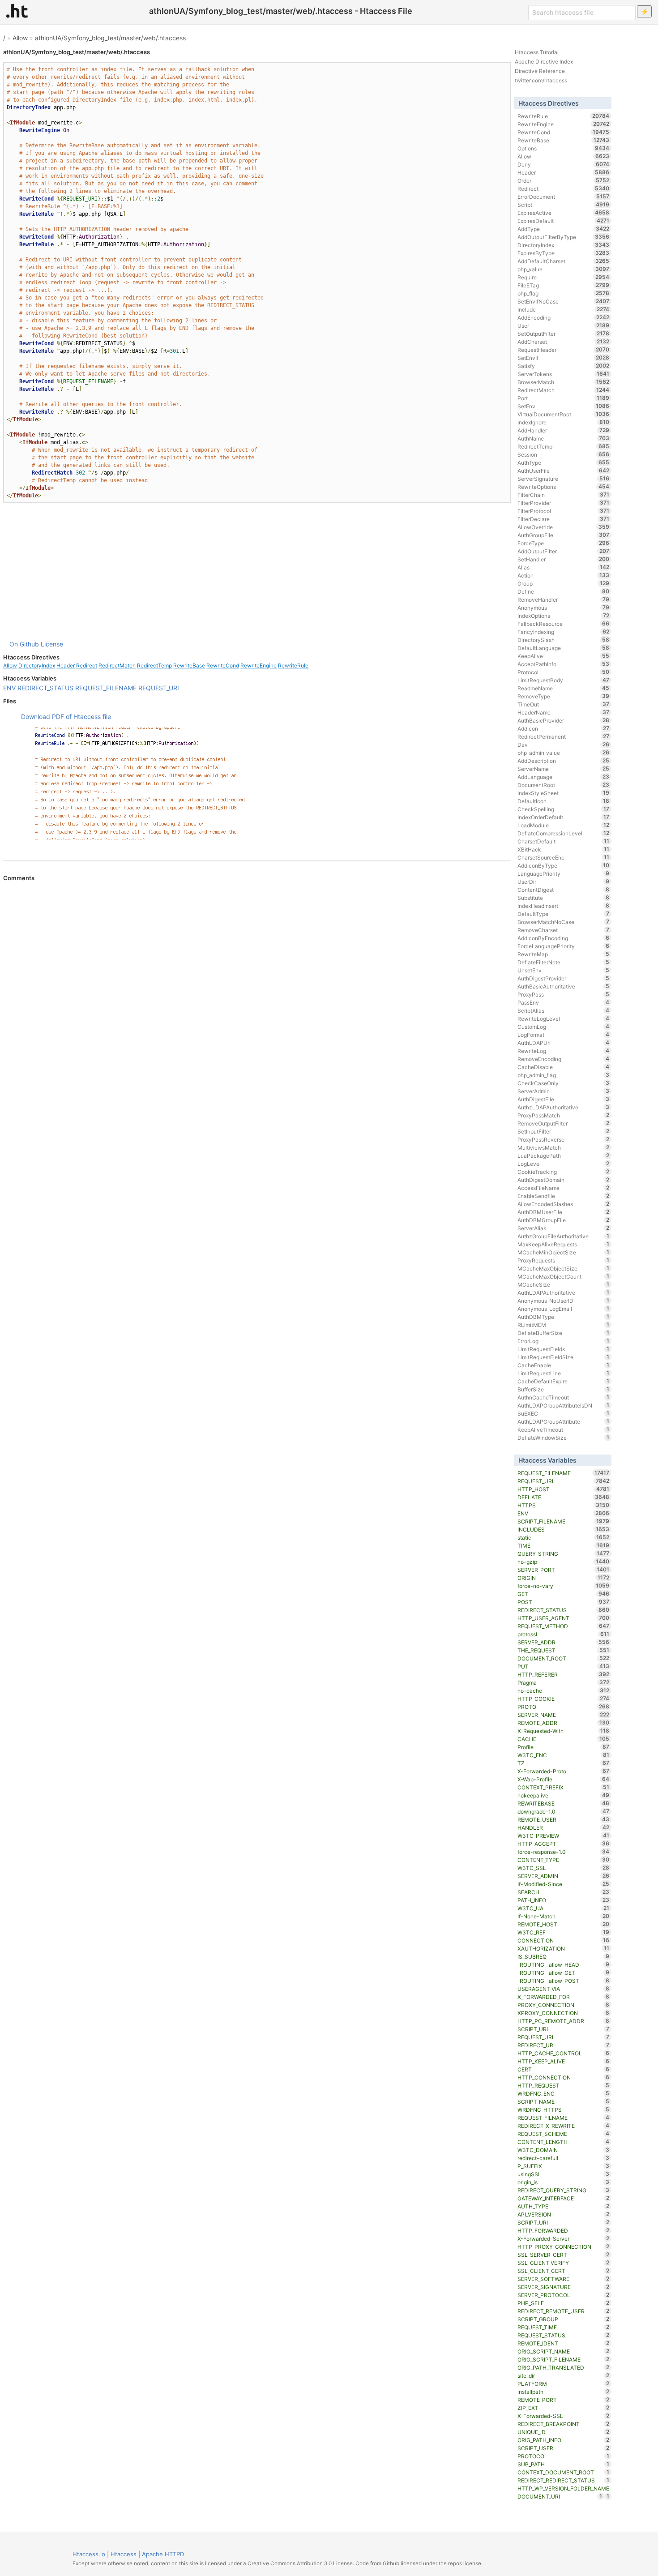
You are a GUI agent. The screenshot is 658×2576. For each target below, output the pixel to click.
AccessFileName (563, 1188)
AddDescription (563, 761)
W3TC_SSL (563, 1868)
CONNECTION (563, 1940)
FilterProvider (563, 503)
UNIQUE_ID (563, 2432)
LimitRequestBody (563, 680)
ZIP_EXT (563, 2408)
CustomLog (563, 1027)
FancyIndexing (563, 632)
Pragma (563, 1682)
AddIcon (563, 728)
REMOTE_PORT (563, 2400)
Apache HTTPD (163, 2554)
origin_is (563, 2182)
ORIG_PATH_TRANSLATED (563, 2367)
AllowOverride (563, 527)
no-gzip (563, 1562)
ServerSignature (563, 479)
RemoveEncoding (563, 1059)
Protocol (563, 672)
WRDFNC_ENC (563, 2093)
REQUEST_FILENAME (106, 688)
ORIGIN (563, 1578)
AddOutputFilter (563, 551)
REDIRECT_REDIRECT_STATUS (563, 2480)
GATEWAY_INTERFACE (563, 2198)
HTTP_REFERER (563, 1674)
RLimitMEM (563, 1325)
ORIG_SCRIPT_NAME (563, 2351)
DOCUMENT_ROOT (563, 1658)
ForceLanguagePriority (563, 946)
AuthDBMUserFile (563, 1212)
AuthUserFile (563, 471)
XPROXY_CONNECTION (563, 2013)
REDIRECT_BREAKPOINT (563, 2424)
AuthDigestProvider (563, 978)
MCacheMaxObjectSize (563, 1268)
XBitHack (563, 849)
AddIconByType (563, 865)
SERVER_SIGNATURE (563, 2287)
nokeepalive (563, 1795)
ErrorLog (563, 1341)
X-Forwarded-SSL (563, 2416)
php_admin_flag (563, 1075)
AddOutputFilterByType (563, 237)
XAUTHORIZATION (563, 1948)
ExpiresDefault (563, 221)
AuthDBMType (563, 1317)
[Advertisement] (257, 571)
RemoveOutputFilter (563, 1123)
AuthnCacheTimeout (563, 1397)
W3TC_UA (563, 1908)
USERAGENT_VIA (563, 1989)
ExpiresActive (563, 213)
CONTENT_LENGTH (563, 2142)
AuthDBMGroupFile (563, 1220)
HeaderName (563, 712)
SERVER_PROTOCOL (563, 2295)
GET (563, 1594)
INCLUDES (563, 1529)
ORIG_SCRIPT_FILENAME (563, 2359)
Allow (20, 38)
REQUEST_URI (159, 688)
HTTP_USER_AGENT (563, 1618)
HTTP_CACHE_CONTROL (563, 2053)
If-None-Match (563, 1916)
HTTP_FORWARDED (563, 2230)
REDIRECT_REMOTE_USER (563, 2311)
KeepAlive (563, 656)
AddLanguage (563, 777)
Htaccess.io (89, 2554)
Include (563, 309)
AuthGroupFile (563, 535)
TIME (563, 1545)
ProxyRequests (563, 1260)
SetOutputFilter (563, 334)
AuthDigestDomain (563, 1180)
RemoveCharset (563, 930)
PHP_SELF (563, 2303)
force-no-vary (563, 1586)
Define (563, 591)
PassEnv (563, 1002)
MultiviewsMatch (563, 1147)
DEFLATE (563, 1497)
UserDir (563, 881)
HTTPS (563, 1505)
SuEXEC (563, 1413)
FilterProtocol (563, 511)
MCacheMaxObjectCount (563, 1276)
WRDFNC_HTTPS (563, 2110)
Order (563, 180)
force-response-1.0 (563, 1852)
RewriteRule (293, 665)
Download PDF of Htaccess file (66, 717)
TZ (563, 1763)
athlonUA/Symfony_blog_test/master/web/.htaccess (110, 38)
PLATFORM (563, 2383)
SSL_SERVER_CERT (563, 2255)
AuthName (563, 438)
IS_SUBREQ (563, 1956)
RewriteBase (189, 665)
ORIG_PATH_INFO (563, 2440)
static (563, 1537)
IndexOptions (563, 616)
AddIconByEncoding (563, 938)
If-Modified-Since (563, 1884)
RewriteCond (223, 665)
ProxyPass (563, 994)
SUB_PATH (563, 2464)
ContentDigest (563, 890)
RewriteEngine (258, 665)
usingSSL (563, 2174)
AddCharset (563, 342)
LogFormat (563, 1035)
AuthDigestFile (563, 1099)
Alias (563, 567)
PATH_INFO (563, 1900)
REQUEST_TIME (563, 2327)
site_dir (563, 2375)
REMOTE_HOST (563, 1924)
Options (563, 148)
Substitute (563, 898)
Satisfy (563, 366)
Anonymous (563, 608)
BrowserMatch (563, 382)
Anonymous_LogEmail (563, 1309)
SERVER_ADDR (563, 1642)
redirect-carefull (563, 2158)
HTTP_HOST (563, 1489)
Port (563, 398)
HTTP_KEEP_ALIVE (563, 2061)
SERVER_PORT (563, 1570)
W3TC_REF (563, 1932)
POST (563, 1602)
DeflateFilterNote (563, 962)
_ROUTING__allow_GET (563, 1973)
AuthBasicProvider (563, 720)
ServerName (563, 769)
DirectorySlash (563, 640)
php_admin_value (563, 753)
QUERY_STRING (563, 1553)
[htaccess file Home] (17, 11)
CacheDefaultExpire (563, 1381)
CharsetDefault (563, 841)
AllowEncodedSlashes (563, 1204)
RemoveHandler (563, 599)
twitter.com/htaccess (541, 80)
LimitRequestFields (563, 1349)
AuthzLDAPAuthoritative (563, 1107)
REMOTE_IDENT (563, 2343)
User (563, 325)
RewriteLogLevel (563, 1018)
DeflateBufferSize (563, 1333)
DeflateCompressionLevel (563, 833)
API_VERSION (563, 2214)
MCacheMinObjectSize (563, 1252)
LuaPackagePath (563, 1155)
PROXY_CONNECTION (563, 2005)
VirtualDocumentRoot (563, 414)
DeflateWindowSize (563, 1438)
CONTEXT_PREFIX (563, 1787)
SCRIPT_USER (563, 2448)
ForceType (563, 543)
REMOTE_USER (563, 1819)
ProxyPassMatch (563, 1115)
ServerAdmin (563, 1091)
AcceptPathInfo (563, 664)
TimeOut (563, 704)
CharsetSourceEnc (563, 857)
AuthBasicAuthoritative (563, 986)
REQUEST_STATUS (563, 2335)
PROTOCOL (563, 2456)
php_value (563, 269)
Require (563, 277)
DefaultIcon (563, 801)
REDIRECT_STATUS (45, 688)
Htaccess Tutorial (537, 52)
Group (563, 583)
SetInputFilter (563, 1131)
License (52, 644)
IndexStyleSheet (563, 793)
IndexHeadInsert (563, 906)
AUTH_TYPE (563, 2206)
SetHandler (563, 559)
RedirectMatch (117, 665)
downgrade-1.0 (563, 1811)
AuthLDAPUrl (563, 1043)
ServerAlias (563, 1228)
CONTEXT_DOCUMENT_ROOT (563, 2472)
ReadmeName (563, 688)
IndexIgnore (563, 422)
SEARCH (563, 1892)
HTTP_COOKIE (563, 1699)
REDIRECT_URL (563, 2045)
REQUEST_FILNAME (563, 2118)
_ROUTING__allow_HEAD (563, 1964)
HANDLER (563, 1827)
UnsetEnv (563, 970)
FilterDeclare (563, 519)
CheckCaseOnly (563, 1083)
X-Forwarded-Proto (563, 1771)
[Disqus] (257, 1004)
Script (563, 205)
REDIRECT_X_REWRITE (563, 2126)
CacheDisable (563, 1067)
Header (66, 665)
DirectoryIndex (37, 665)
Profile (563, 1747)
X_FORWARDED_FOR (563, 1997)
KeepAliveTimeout (563, 1429)
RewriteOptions (563, 487)
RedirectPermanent (563, 736)
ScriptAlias (563, 1010)
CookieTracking (563, 1172)
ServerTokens (563, 374)
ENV (9, 688)
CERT (563, 2069)
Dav (563, 745)
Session (563, 454)
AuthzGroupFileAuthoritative (563, 1236)
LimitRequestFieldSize (563, 1357)
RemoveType (563, 696)
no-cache (563, 1690)
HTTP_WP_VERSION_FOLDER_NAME (563, 2489)
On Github (24, 644)
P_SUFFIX (563, 2166)
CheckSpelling (563, 809)
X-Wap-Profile (563, 1779)
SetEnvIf (563, 358)
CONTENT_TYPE (563, 1860)
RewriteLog (563, 1051)
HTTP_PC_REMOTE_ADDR (563, 2021)
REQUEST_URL (563, 2037)
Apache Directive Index (544, 62)
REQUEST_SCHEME (563, 2134)
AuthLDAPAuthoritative (563, 1292)
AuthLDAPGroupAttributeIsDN (563, 1405)
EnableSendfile (563, 1196)
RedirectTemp (154, 665)
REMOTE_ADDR (563, 1723)
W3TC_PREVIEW (563, 1836)
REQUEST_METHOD (563, 1626)
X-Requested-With (563, 1731)
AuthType (563, 462)
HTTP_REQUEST (563, 2085)
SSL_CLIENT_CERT (563, 2271)
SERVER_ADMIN (563, 1876)
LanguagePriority (563, 873)
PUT (563, 1666)
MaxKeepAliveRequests (563, 1244)
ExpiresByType (563, 253)
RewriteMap (563, 954)
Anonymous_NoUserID (563, 1301)
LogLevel (563, 1164)
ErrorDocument (563, 197)
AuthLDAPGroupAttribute (563, 1421)
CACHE (563, 1739)
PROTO (563, 1707)
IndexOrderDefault (563, 817)
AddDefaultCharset (563, 261)
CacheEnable (563, 1365)
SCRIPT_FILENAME (563, 1521)
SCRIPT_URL (563, 2029)
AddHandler (563, 430)
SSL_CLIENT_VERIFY (563, 2263)
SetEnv (563, 406)
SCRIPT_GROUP (563, 2319)
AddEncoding (563, 317)
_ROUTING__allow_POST (563, 1981)
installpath (563, 2392)
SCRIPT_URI (563, 2222)
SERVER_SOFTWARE (563, 2279)
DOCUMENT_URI (560, 2496)
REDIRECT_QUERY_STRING (563, 2190)
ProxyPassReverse (563, 1139)
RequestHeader (563, 350)
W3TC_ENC (563, 1755)
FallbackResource (563, 624)
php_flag (563, 293)
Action (563, 575)
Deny (563, 164)
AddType (563, 229)
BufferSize (563, 1389)
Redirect (87, 665)
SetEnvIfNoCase (563, 301)
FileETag (563, 285)
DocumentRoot (563, 785)
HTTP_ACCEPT (563, 1844)
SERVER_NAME (563, 1715)
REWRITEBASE (563, 1803)
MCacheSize (563, 1284)
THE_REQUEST (563, 1650)
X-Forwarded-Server (563, 2238)
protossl (563, 1634)
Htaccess (124, 2554)
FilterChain (563, 495)
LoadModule (563, 825)
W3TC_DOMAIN (563, 2150)
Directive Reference (540, 71)
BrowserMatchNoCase (563, 922)
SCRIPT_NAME (563, 2101)
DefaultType (563, 914)
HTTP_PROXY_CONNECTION (563, 2247)
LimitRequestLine (563, 1373)
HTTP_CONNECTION (563, 2077)
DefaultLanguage (563, 648)
